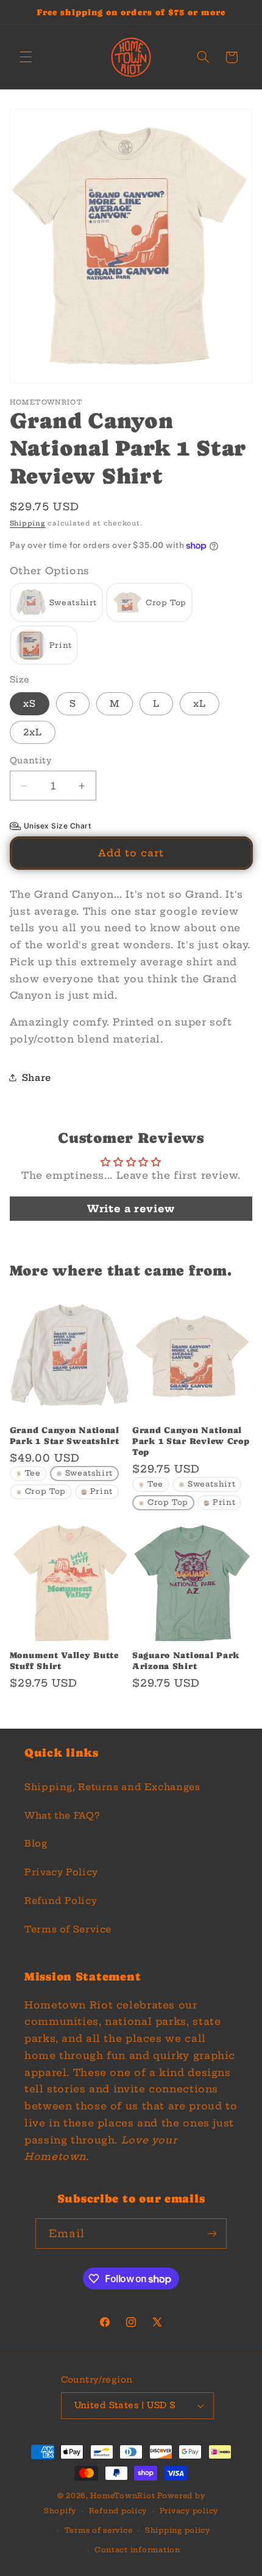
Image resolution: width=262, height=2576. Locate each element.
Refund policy (118, 2511)
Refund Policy (61, 1901)
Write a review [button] (131, 1209)
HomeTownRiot (122, 2496)
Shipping (28, 523)
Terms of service (99, 2530)
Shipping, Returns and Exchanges (112, 1787)
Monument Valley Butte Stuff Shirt (64, 1661)
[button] (26, 57)
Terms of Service (68, 1929)
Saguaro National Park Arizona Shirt (186, 1661)
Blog (36, 1843)
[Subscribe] (212, 2233)
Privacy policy (189, 2511)
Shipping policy (178, 2530)
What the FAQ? (62, 1815)
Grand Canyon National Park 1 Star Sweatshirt (65, 1436)
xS (30, 703)
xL (200, 703)
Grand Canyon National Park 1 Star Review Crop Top (191, 1441)
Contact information (137, 2550)
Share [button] (37, 1078)
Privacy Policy (61, 1872)
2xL (33, 732)
